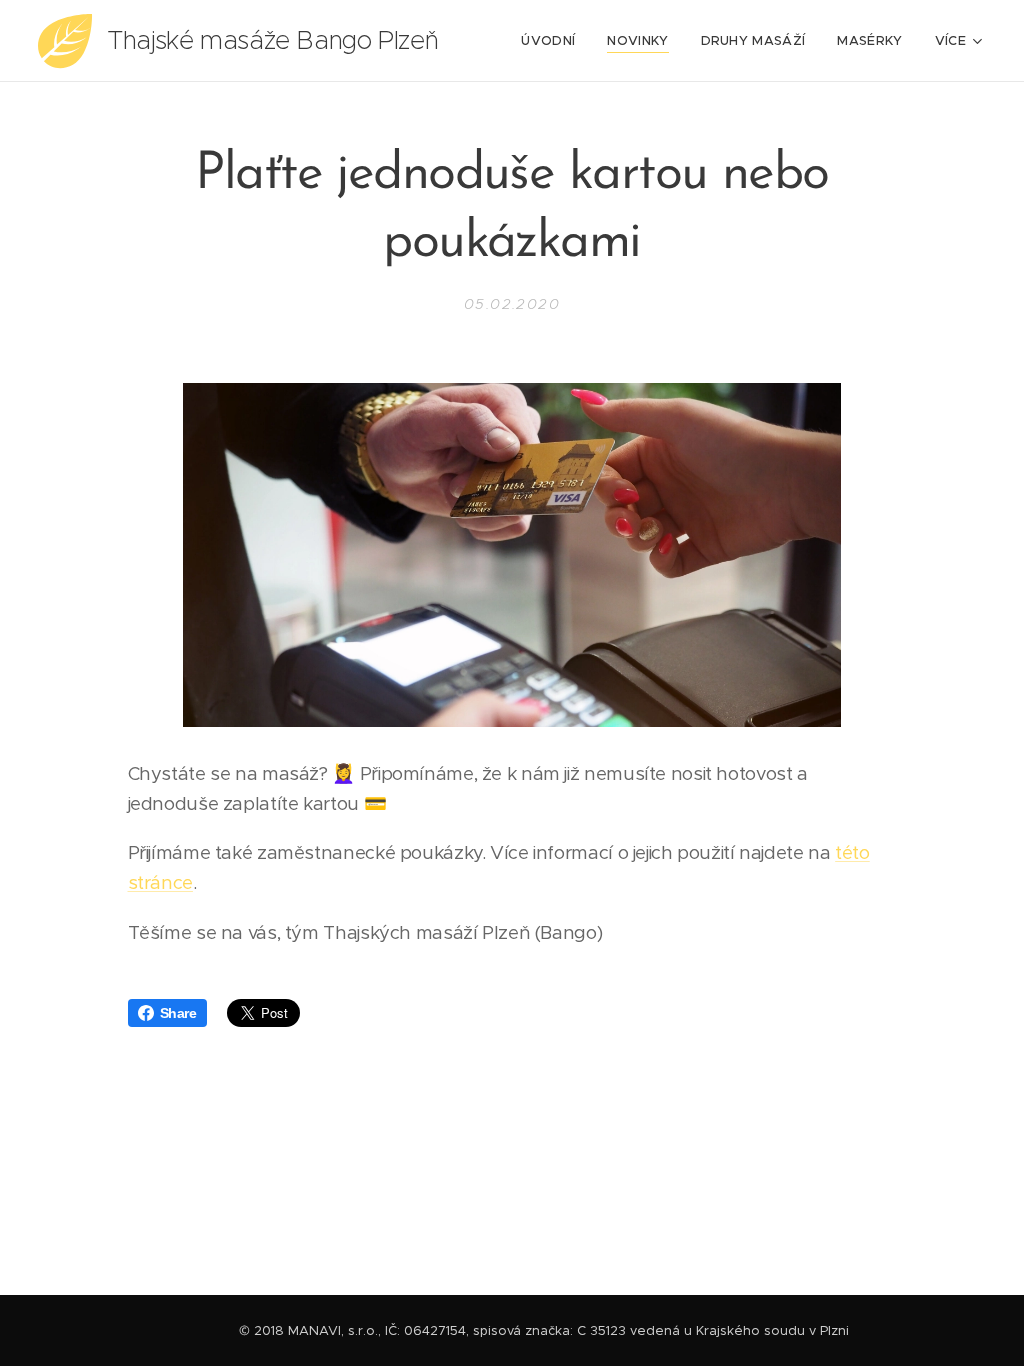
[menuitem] (553, 41)
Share (178, 1013)
